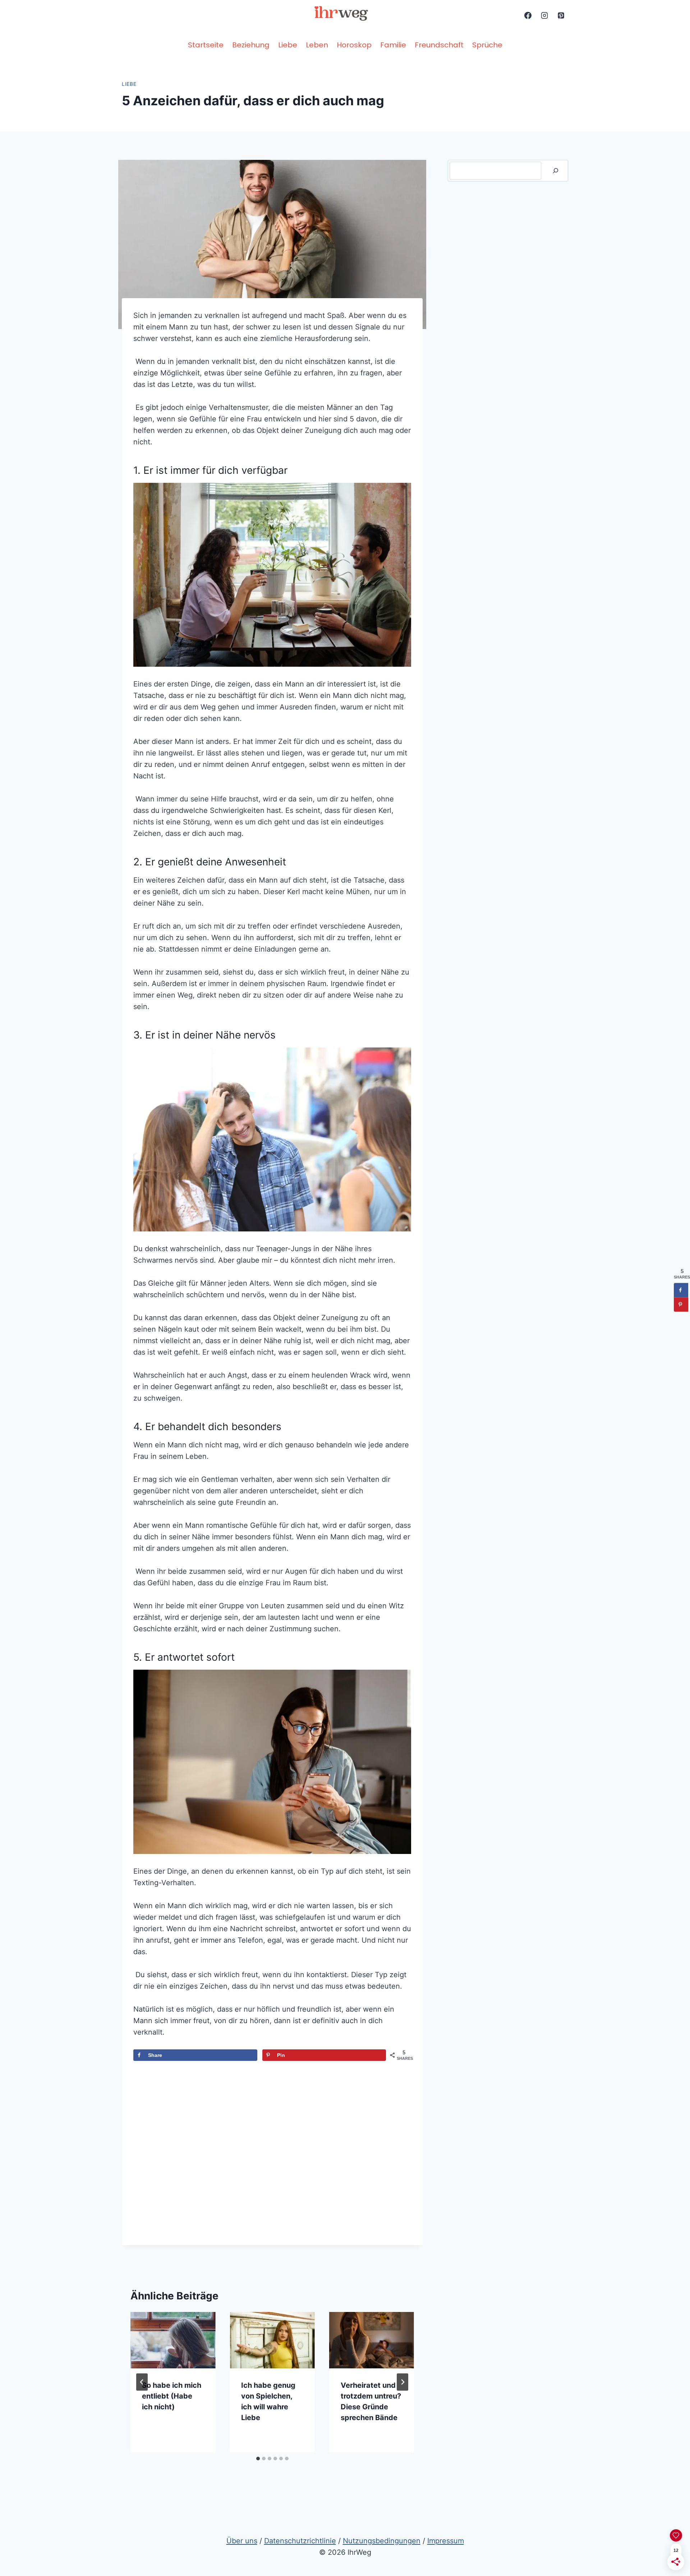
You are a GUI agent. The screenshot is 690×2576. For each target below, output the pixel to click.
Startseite (206, 45)
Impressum (446, 2541)
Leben (317, 45)
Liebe (288, 45)
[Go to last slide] (142, 2382)
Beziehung (251, 45)
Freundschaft (439, 45)
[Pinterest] (561, 15)
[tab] (258, 2459)
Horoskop (354, 45)
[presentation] (173, 2340)
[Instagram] (544, 15)
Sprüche (487, 45)
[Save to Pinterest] (681, 1305)
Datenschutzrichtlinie (300, 2541)
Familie (393, 45)
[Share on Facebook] (681, 1290)
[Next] (402, 2382)
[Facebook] (528, 15)
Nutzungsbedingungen (382, 2541)
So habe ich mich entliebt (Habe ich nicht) (172, 2396)
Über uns (242, 2541)
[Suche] (556, 171)
